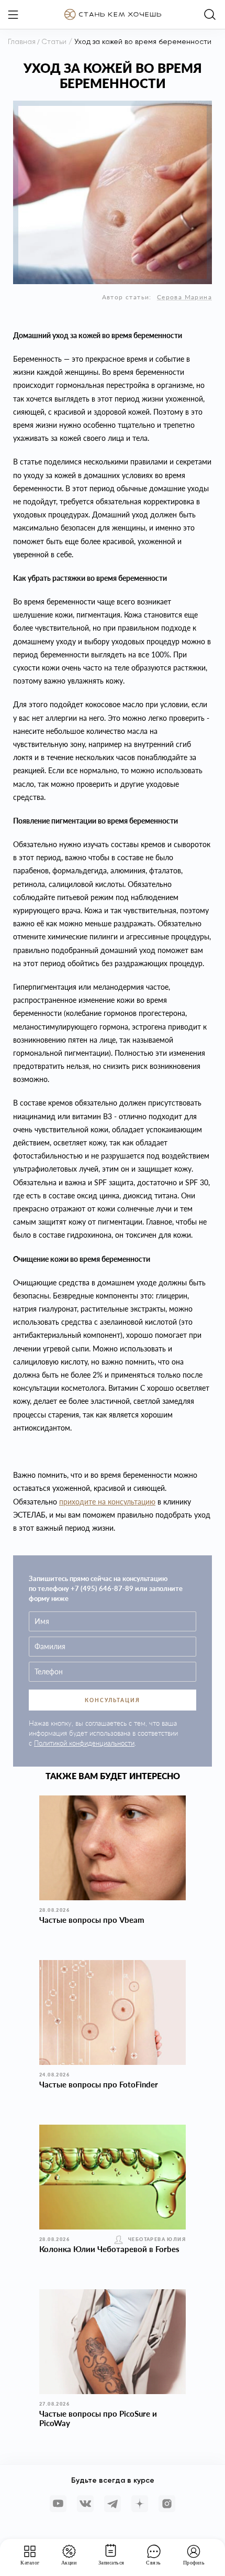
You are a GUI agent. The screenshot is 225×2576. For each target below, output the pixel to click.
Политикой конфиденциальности (84, 1743)
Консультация (113, 1700)
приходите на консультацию (107, 1502)
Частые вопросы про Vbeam (92, 1920)
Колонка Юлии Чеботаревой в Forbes (109, 2249)
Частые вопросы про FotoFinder (99, 2084)
